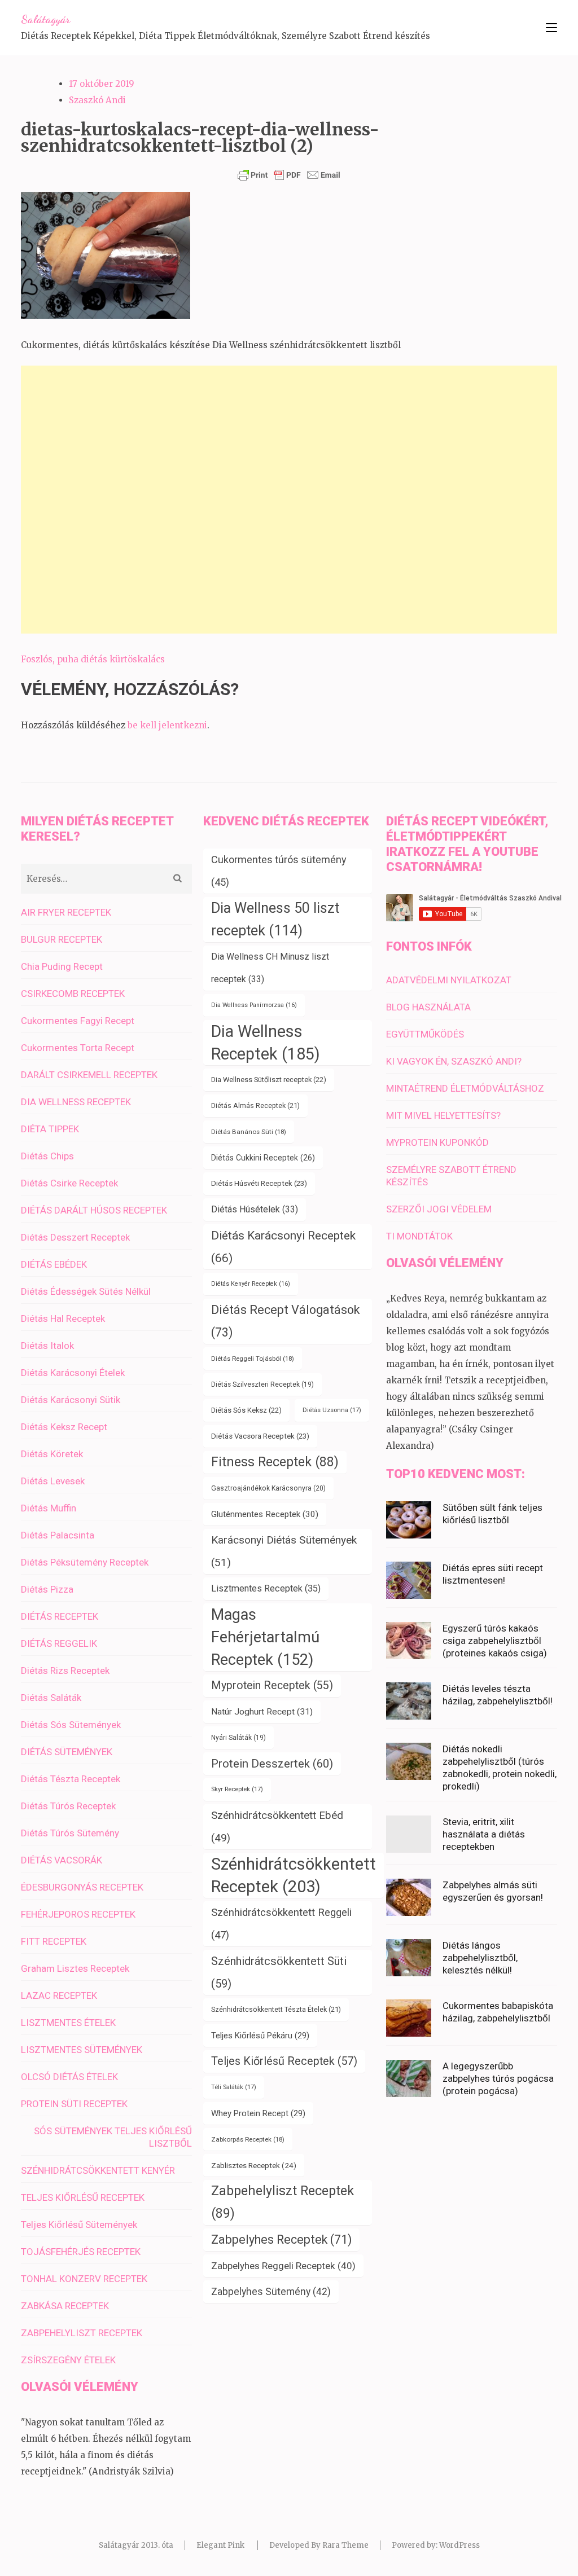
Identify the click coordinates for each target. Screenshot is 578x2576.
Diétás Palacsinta (58, 1535)
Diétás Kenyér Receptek (251, 1284)
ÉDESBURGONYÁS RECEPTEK (82, 1887)
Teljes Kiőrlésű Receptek (284, 2061)
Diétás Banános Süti (249, 1132)
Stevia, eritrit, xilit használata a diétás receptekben (484, 1834)
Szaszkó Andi (97, 100)
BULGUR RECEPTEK (62, 939)
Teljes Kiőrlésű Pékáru (260, 2036)
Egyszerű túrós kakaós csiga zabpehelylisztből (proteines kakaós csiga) (495, 1641)
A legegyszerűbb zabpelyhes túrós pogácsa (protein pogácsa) (498, 2078)
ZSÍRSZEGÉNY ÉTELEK (68, 2360)
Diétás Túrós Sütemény (70, 1833)
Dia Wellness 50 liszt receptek (275, 919)
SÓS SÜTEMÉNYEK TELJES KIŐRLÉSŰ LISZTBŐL (113, 2137)
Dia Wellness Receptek (266, 1043)
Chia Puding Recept (62, 966)
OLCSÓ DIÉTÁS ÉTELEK (69, 2077)
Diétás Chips (47, 1156)
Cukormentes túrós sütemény (279, 871)
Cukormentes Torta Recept (78, 1048)
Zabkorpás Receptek (248, 2139)
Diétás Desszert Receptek (75, 1237)
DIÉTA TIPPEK (50, 1129)
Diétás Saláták (51, 1698)
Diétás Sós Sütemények (71, 1725)
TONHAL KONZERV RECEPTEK (84, 2279)
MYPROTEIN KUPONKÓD (437, 1142)
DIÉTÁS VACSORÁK (62, 1860)
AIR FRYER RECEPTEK (66, 912)
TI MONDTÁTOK (419, 1236)
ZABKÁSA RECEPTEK (65, 2306)
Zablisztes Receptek (254, 2165)
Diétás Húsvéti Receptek (259, 1183)
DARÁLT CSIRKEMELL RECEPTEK (89, 1075)
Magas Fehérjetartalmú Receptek (265, 1637)
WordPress (459, 2545)
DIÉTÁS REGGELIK (59, 1643)
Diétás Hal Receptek (63, 1318)
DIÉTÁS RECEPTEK (60, 1616)
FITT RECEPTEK (54, 1941)
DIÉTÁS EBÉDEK (54, 1264)
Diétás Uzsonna (332, 1410)
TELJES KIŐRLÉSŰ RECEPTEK (83, 2197)
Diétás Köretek (52, 1454)
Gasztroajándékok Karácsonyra (268, 1488)
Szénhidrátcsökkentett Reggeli (281, 1924)
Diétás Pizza (47, 1589)
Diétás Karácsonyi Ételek (73, 1373)
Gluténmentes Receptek (265, 1514)
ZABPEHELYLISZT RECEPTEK (82, 2333)
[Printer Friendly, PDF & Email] (289, 175)
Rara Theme (345, 2545)
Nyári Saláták (238, 1738)
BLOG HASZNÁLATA (428, 1007)
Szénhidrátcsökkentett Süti (279, 1972)
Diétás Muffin (49, 1508)
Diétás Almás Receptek (255, 1105)
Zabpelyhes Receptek (281, 2239)
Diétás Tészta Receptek (71, 1779)
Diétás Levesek (53, 1481)
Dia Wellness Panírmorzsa (254, 1005)
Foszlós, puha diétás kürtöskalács (93, 659)
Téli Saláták (234, 2087)
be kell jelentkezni (167, 725)
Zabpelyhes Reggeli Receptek (283, 2266)
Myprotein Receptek (272, 1685)
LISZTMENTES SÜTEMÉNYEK (82, 2050)
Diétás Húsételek (255, 1209)
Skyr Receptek (237, 1789)
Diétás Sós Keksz (246, 1410)
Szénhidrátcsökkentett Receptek (294, 1875)
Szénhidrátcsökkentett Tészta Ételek (276, 2009)
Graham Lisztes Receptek (75, 1968)
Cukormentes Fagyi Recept (78, 1021)
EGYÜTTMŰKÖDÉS (425, 1034)
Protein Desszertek (272, 1764)
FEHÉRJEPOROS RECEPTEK (78, 1914)
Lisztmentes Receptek (266, 1588)
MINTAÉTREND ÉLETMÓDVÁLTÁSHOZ (465, 1088)
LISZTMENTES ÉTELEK (68, 2023)
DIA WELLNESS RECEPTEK (76, 1102)
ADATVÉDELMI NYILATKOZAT (449, 980)
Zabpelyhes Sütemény (271, 2292)
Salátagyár (45, 19)
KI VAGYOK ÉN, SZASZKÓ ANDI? (454, 1061)
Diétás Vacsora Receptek (260, 1436)
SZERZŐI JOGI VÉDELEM (439, 1209)
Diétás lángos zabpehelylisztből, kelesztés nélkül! (480, 1958)
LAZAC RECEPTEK (59, 1995)
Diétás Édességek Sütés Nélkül (86, 1291)
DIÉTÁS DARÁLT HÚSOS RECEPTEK (94, 1210)
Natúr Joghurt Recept (262, 1712)
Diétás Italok (47, 1346)
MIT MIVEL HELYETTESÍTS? (443, 1115)
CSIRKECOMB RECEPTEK (73, 994)
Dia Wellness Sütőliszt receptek (269, 1080)
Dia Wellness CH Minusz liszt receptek (270, 968)
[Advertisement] (289, 500)
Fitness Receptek (275, 1462)
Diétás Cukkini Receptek (263, 1158)
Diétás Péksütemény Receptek (85, 1562)
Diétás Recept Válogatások (286, 1321)
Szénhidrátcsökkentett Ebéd (277, 1827)
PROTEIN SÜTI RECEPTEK (74, 2104)
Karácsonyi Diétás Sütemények (284, 1551)
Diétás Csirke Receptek (69, 1183)
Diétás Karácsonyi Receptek (283, 1247)
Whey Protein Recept (258, 2113)
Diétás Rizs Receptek (65, 1671)
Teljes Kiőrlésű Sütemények (79, 2225)
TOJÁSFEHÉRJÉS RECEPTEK (81, 2252)
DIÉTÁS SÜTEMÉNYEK (67, 1752)
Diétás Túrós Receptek (68, 1806)
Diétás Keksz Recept (64, 1427)
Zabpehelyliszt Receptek (283, 2202)
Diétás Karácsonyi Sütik (71, 1400)
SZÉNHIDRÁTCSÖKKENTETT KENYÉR (98, 2170)
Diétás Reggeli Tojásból (253, 1359)
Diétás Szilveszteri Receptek (262, 1384)
